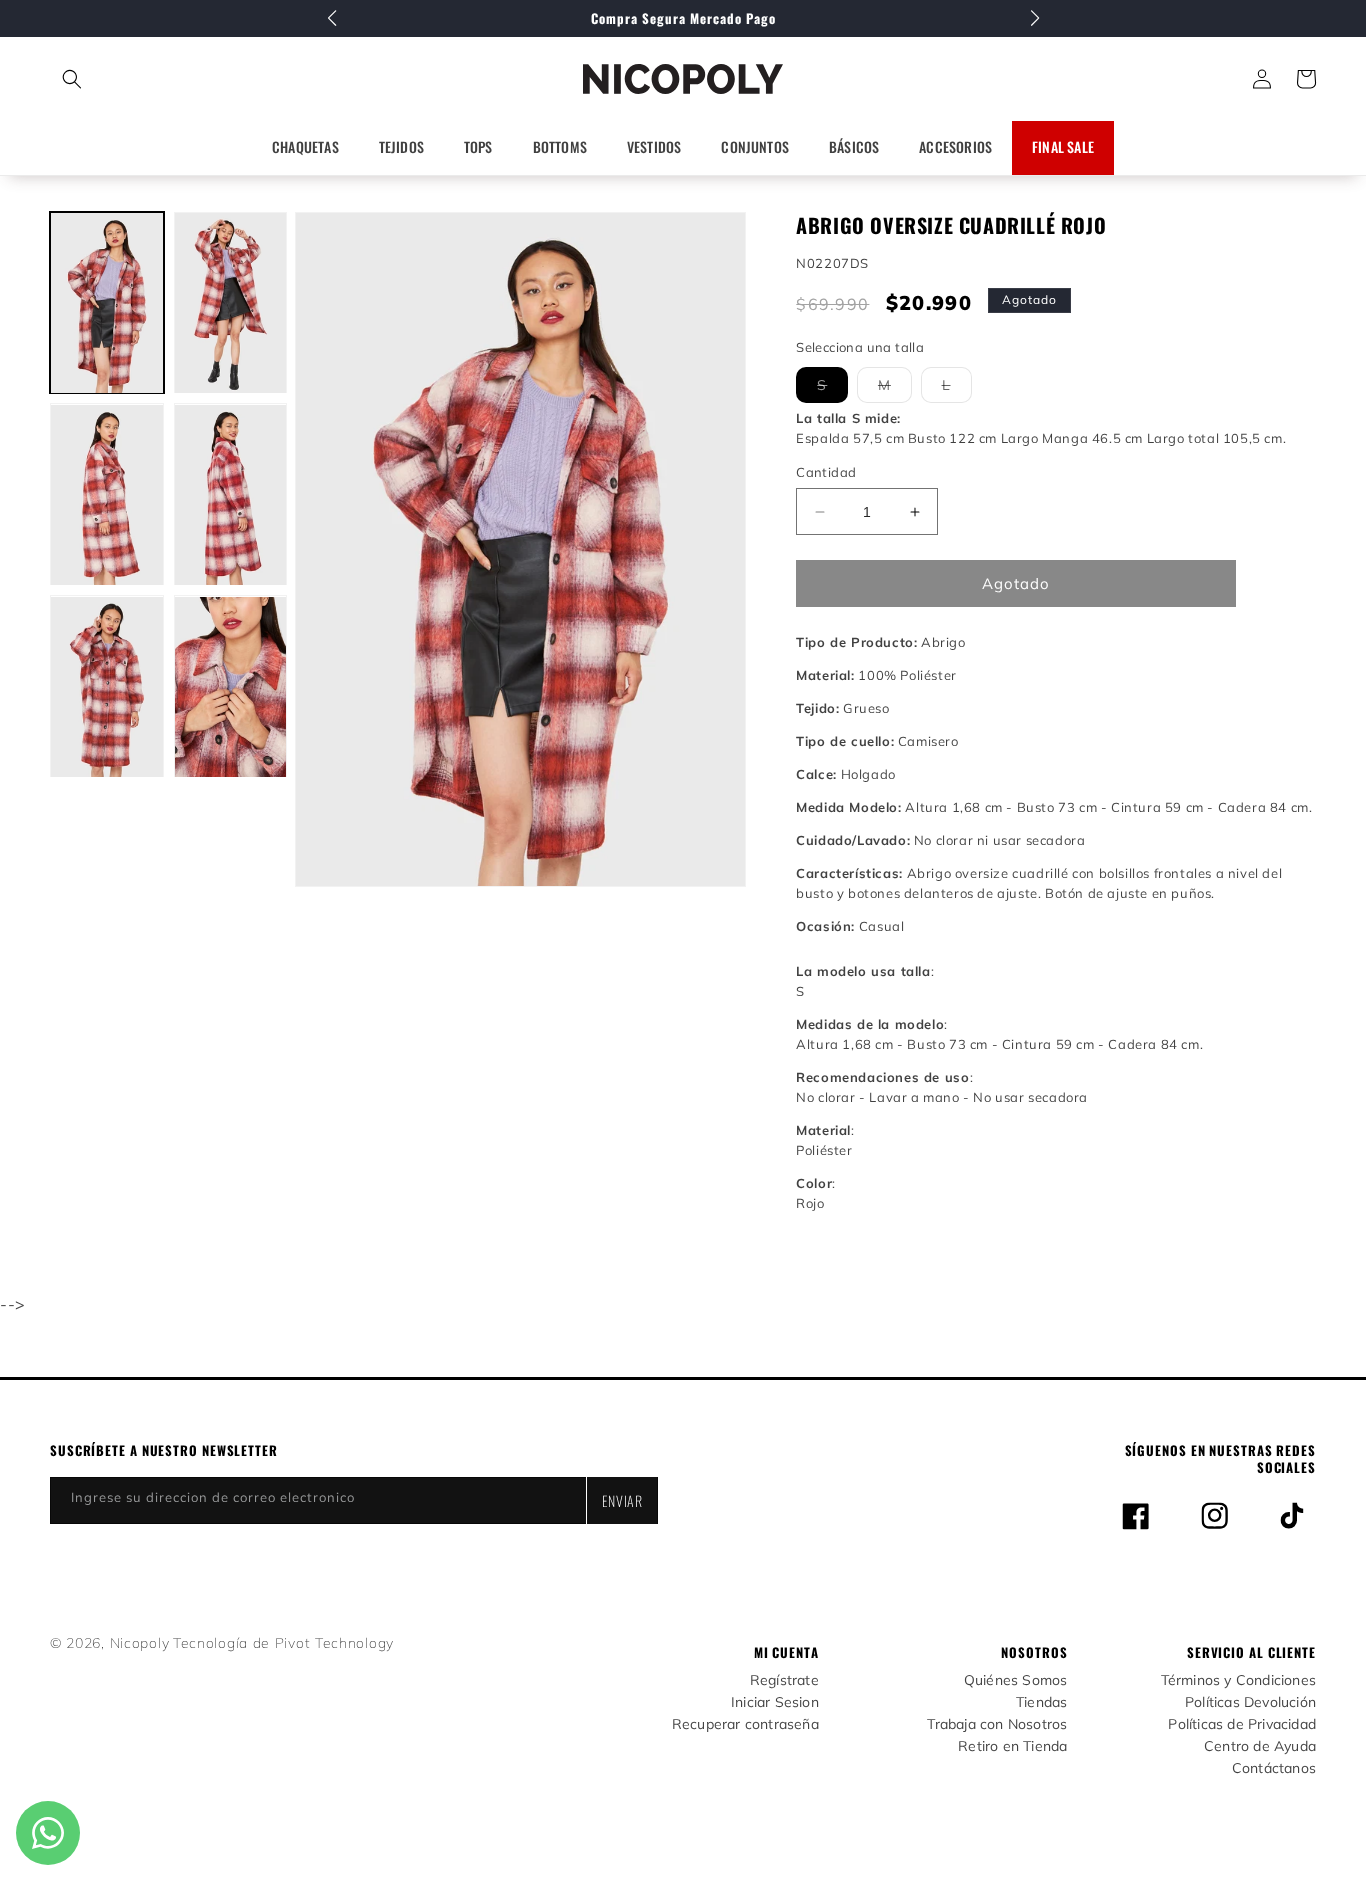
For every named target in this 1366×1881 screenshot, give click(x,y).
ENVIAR (622, 1500)
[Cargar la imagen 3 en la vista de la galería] (107, 495)
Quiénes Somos (1016, 1680)
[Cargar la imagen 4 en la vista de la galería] (231, 495)
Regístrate (784, 1680)
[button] (160, 79)
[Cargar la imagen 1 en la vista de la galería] (107, 303)
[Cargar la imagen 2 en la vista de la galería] (231, 303)
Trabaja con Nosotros (997, 1724)
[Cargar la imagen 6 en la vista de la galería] (231, 687)
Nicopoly (140, 1643)
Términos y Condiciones (1238, 1680)
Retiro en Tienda (1012, 1746)
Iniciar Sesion (775, 1702)
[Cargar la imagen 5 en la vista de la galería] (107, 687)
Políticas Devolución (1250, 1702)
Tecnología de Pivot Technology (283, 1643)
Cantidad (826, 472)
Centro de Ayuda (1260, 1746)
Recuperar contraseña (745, 1724)
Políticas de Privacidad (1242, 1724)
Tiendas (1041, 1702)
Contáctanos (1274, 1768)
